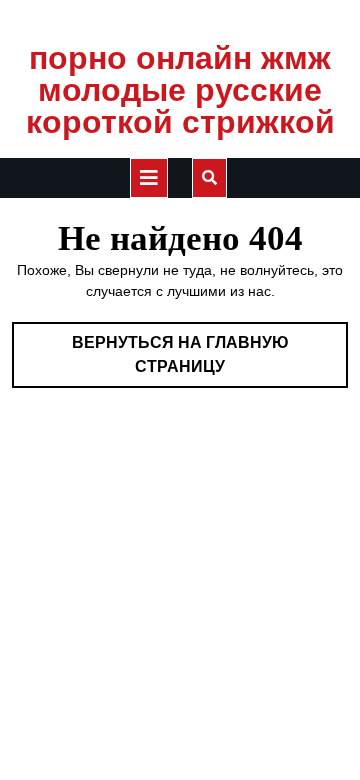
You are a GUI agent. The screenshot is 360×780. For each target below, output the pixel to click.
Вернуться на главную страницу (199, 361)
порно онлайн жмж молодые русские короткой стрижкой (180, 90)
